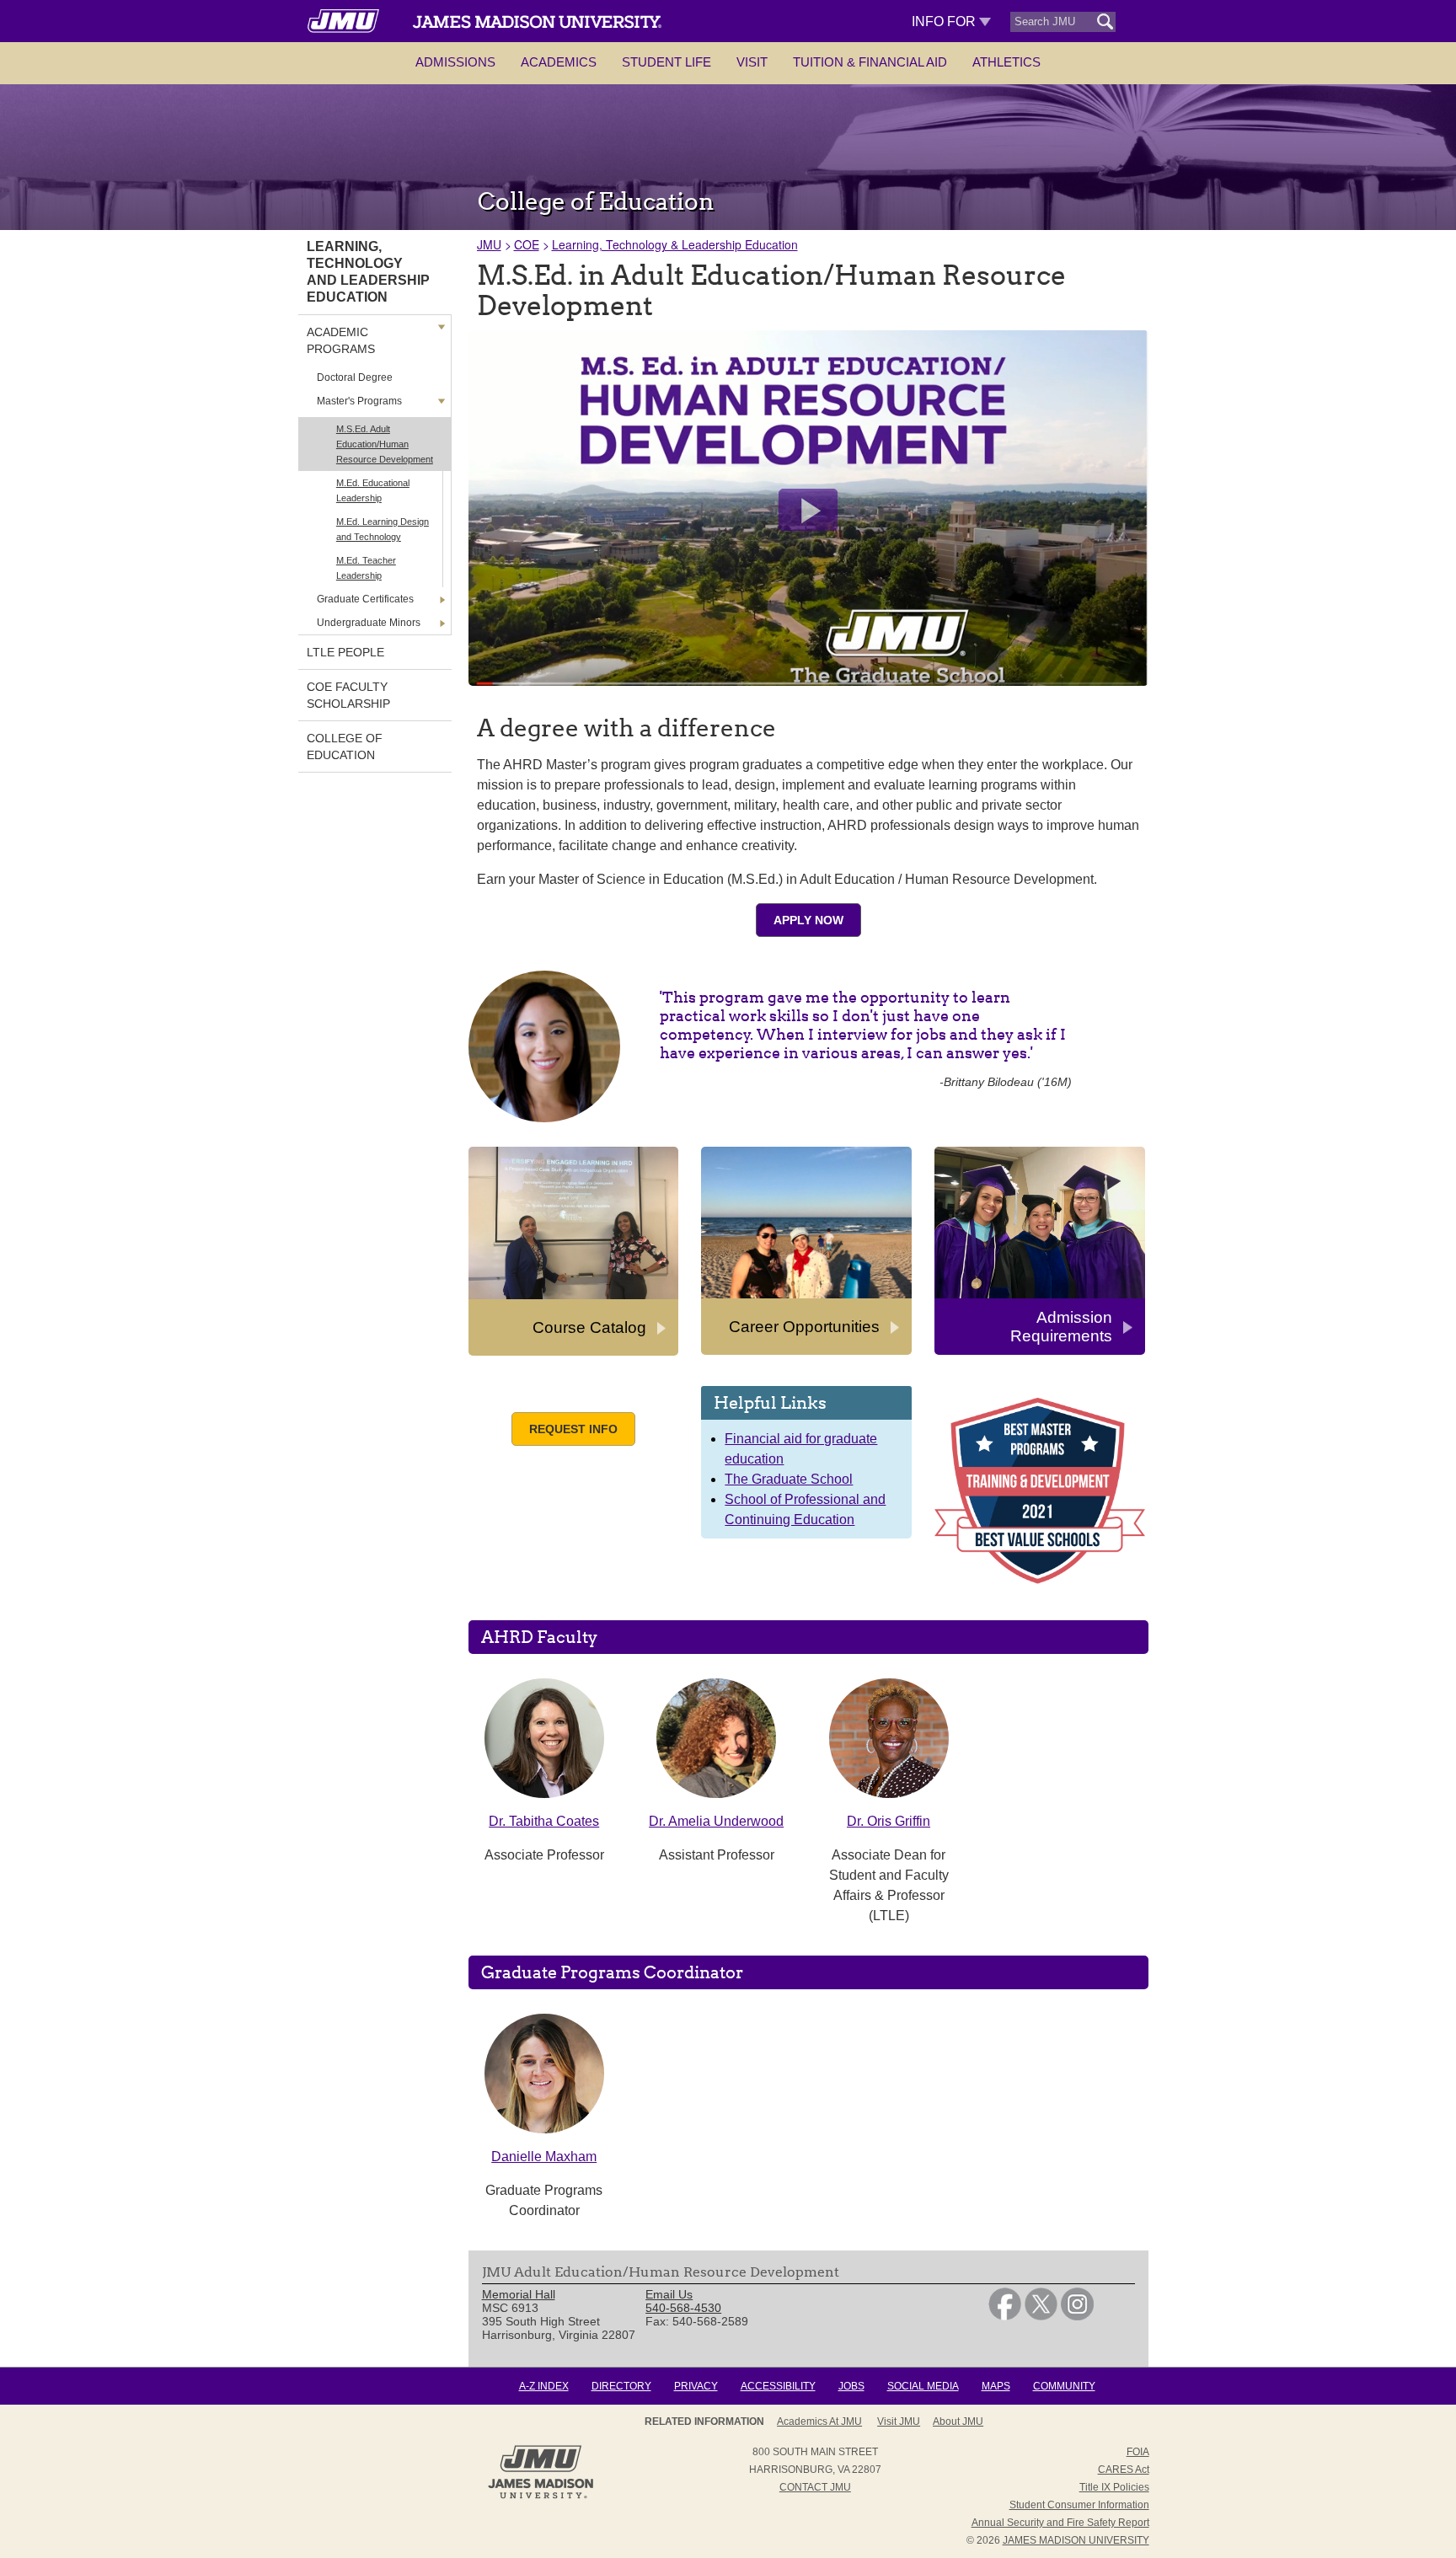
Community (1064, 2386)
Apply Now (808, 920)
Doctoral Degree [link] (355, 377)
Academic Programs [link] (341, 340)
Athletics (1006, 62)
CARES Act (1124, 2470)
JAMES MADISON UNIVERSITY (1076, 2540)
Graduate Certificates (365, 599)
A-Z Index (544, 2386)
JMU (489, 244)
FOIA (1138, 2452)
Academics (559, 62)
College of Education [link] (345, 747)
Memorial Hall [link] (519, 2294)
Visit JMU (899, 2422)
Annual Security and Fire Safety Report (1060, 2523)
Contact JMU (815, 2487)
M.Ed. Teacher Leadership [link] (366, 568)
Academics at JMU (819, 2422)
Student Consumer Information (1079, 2505)
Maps (996, 2386)
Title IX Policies (1114, 2487)
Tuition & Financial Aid (870, 62)
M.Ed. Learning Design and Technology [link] (383, 529)
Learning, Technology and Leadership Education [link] (368, 272)
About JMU (958, 2422)
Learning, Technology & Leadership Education (675, 244)
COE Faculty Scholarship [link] (348, 695)
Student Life (666, 62)
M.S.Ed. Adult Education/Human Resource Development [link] (385, 444)
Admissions (455, 62)
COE (527, 244)
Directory (621, 2386)
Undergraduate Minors (369, 623)
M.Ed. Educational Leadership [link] (373, 490)
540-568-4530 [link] (683, 2308)
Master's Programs (359, 401)
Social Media (923, 2386)
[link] (1005, 2316)
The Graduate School (789, 1479)
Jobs (851, 2386)
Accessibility (778, 2386)
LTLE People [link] (345, 652)
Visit (752, 62)
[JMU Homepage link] (541, 2496)
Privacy (696, 2386)
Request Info (573, 1429)
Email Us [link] (669, 2294)
